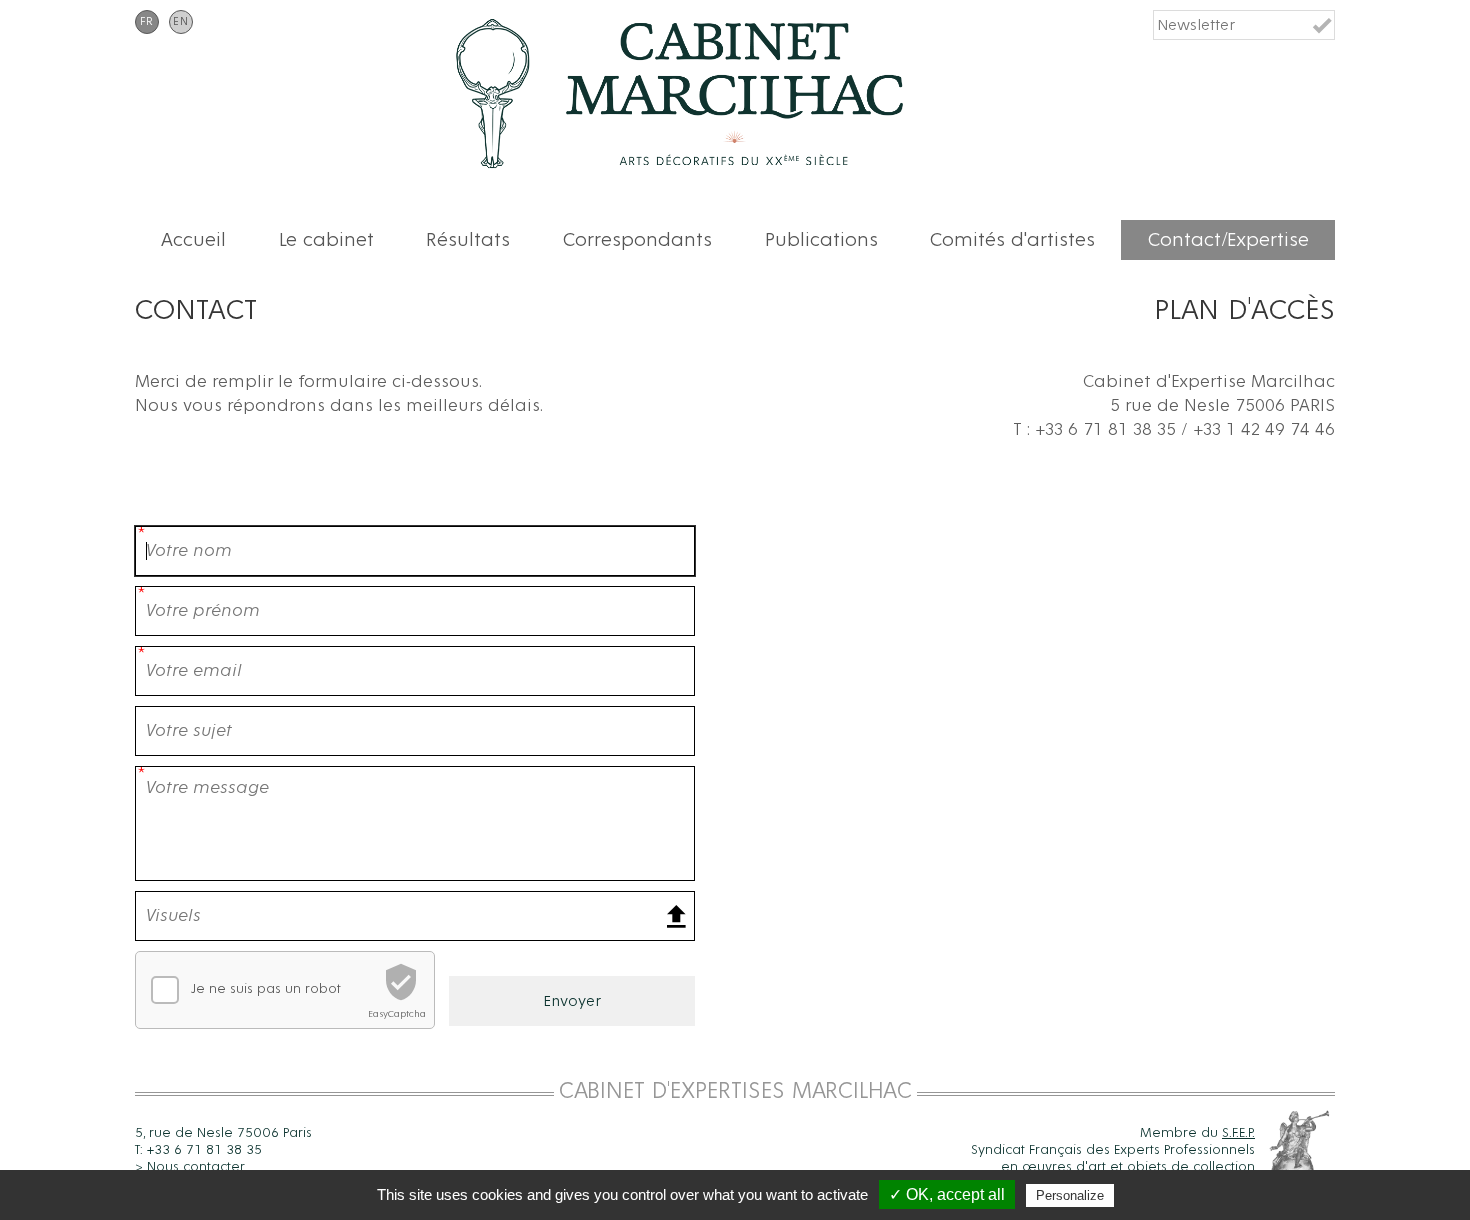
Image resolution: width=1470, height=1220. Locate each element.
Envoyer (572, 1001)
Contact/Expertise (1228, 240)
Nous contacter (196, 1167)
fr (147, 22)
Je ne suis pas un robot (266, 989)
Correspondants (637, 240)
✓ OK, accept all (947, 1194)
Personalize (1070, 1195)
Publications (821, 240)
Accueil (193, 240)
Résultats (468, 240)
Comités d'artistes (1012, 240)
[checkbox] (165, 990)
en (181, 22)
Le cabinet (326, 240)
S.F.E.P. (1238, 1133)
